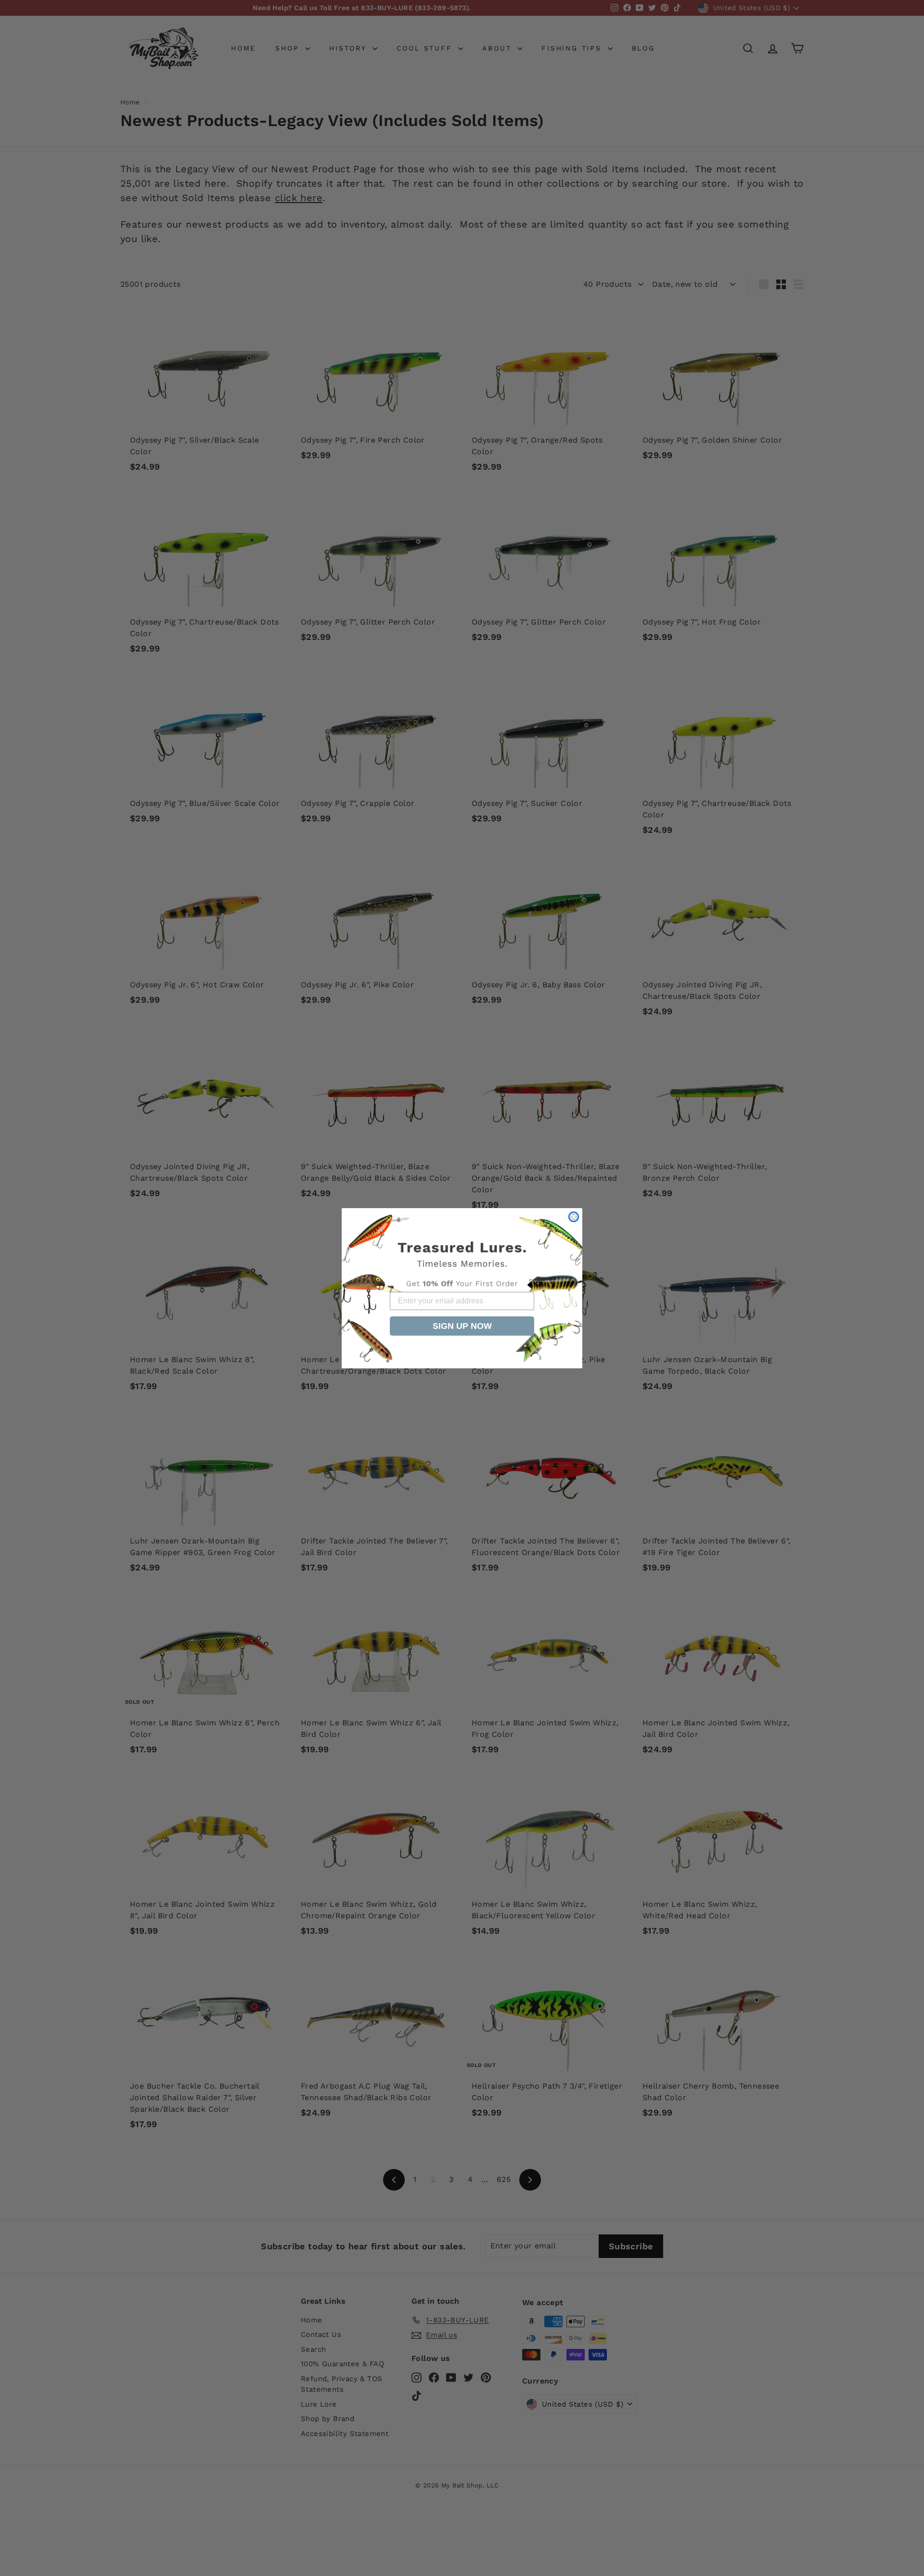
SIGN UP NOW (462, 1326)
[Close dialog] (574, 1217)
